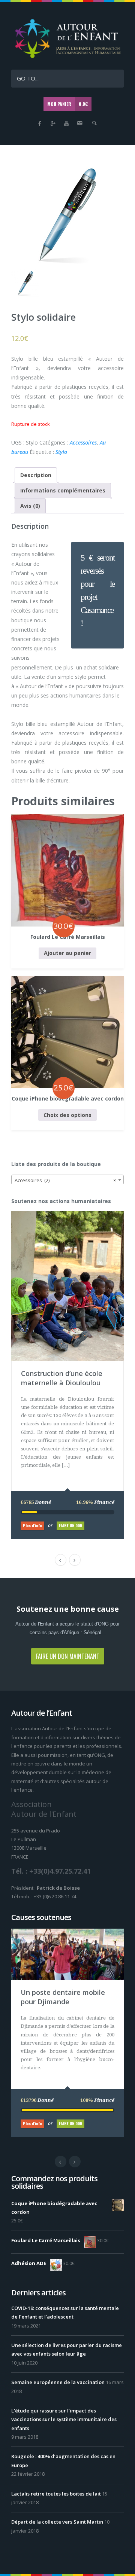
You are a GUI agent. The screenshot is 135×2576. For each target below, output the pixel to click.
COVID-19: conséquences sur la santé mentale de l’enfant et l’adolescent (65, 2312)
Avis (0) (30, 506)
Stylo (61, 452)
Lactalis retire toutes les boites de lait (56, 2494)
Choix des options (67, 1115)
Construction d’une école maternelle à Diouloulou (62, 1378)
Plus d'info (32, 1525)
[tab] (36, 475)
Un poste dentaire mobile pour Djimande (63, 1997)
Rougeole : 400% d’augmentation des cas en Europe (63, 2461)
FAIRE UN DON (70, 1525)
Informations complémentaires (63, 490)
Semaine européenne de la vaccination (58, 2382)
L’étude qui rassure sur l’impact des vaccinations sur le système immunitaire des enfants (64, 2419)
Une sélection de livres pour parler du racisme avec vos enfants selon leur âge (67, 2349)
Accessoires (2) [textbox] (65, 1180)
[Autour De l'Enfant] (67, 57)
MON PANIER (67, 104)
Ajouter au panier (67, 953)
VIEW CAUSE (73, 1215)
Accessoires (83, 442)
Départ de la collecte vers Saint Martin (57, 2522)
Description (36, 475)
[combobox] (67, 1180)
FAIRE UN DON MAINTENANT (68, 1656)
